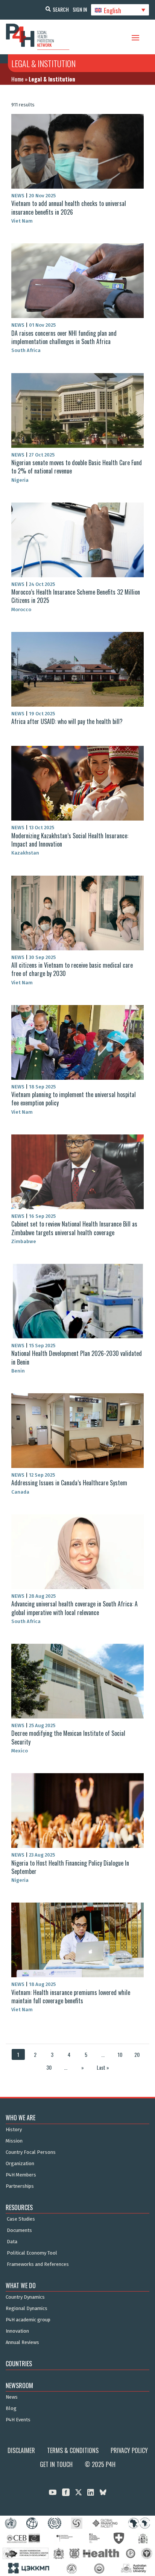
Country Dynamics (25, 2297)
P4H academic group (28, 2320)
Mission (14, 2141)
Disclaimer (21, 2450)
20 (137, 2054)
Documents (19, 2230)
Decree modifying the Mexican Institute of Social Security (68, 1737)
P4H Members (21, 2175)
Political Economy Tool (32, 2253)
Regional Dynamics (27, 2309)
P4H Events (18, 2420)
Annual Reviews (22, 2342)
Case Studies (21, 2219)
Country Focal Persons (31, 2152)
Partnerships (20, 2186)
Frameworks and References (38, 2264)
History (14, 2130)
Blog (11, 2408)
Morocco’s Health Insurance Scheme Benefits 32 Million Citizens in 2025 (76, 596)
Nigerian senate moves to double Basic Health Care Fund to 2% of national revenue (77, 467)
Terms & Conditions (73, 2450)
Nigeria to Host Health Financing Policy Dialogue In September (70, 1867)
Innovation (17, 2331)
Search (61, 9)
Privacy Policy (129, 2450)
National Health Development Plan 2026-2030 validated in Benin (77, 1357)
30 (49, 2067)
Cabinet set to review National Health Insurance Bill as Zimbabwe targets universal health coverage (74, 1228)
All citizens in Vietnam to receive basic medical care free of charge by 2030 (72, 969)
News (12, 2397)
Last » (103, 2067)
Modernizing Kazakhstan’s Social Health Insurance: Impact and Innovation (70, 840)
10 (120, 2054)
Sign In (80, 9)
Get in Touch (56, 2464)
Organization (20, 2164)
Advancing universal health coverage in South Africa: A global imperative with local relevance (74, 1608)
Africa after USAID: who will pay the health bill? (67, 721)
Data (12, 2242)
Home (17, 79)
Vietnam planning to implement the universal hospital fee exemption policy (74, 1099)
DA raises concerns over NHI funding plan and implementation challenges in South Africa (64, 337)
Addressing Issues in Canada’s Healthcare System (69, 1483)
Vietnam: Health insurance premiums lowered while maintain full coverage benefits (71, 1997)
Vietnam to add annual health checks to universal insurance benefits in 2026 (69, 207)
